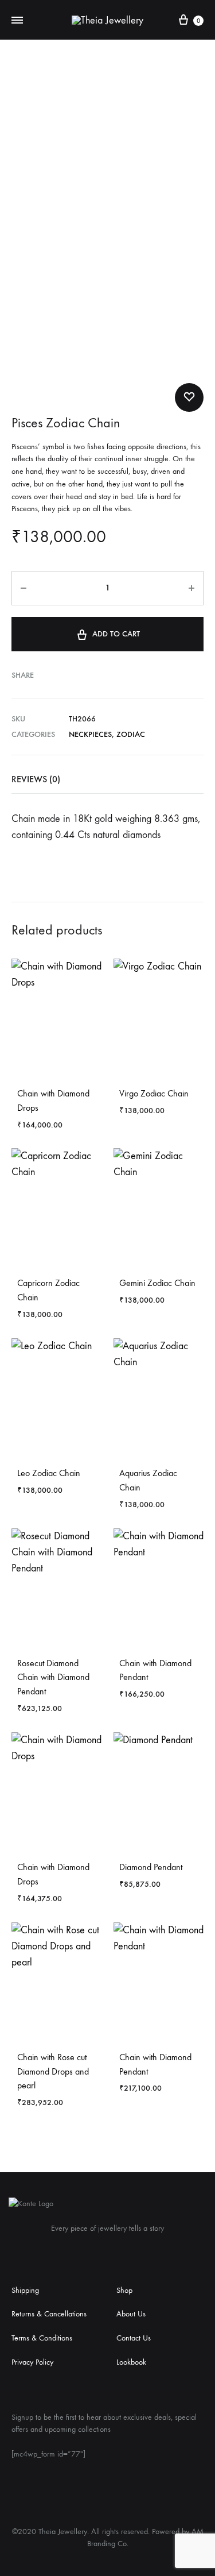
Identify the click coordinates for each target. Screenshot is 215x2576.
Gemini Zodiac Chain (157, 1283)
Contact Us (134, 2338)
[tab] (107, 779)
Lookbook (131, 2362)
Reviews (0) (36, 779)
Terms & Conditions (42, 2338)
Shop (124, 2290)
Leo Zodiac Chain (49, 1473)
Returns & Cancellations (49, 2314)
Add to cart (116, 634)
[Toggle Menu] (17, 21)
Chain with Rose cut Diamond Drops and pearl (53, 2071)
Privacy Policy (32, 2362)
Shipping (25, 2290)
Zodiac (131, 734)
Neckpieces (90, 734)
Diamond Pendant (151, 1867)
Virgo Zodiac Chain (154, 1093)
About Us (131, 2314)
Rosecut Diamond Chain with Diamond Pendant (53, 1677)
